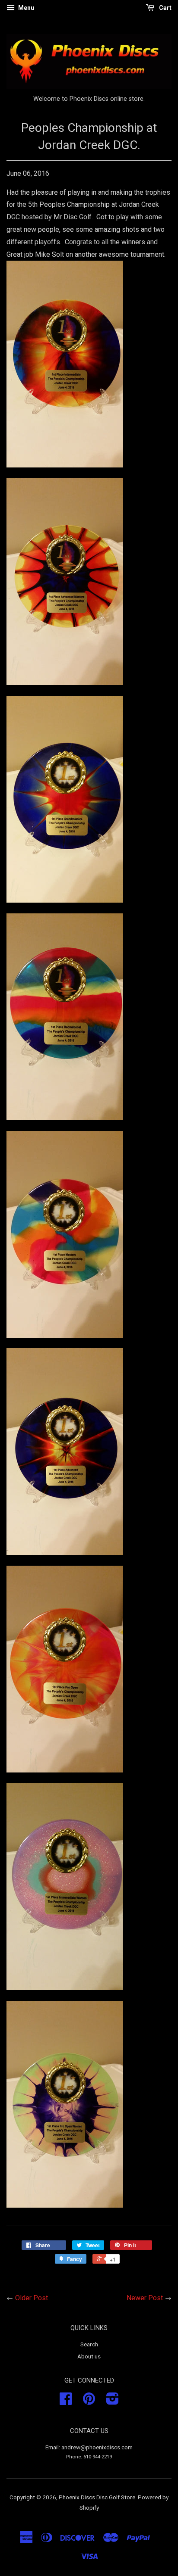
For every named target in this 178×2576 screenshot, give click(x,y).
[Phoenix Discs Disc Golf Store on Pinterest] (89, 2402)
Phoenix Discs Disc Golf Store (97, 2497)
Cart (165, 8)
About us (89, 2356)
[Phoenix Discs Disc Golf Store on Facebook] (66, 2402)
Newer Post (145, 2298)
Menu (25, 8)
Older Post (32, 2298)
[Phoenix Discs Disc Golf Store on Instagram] (113, 2402)
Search (89, 2344)
